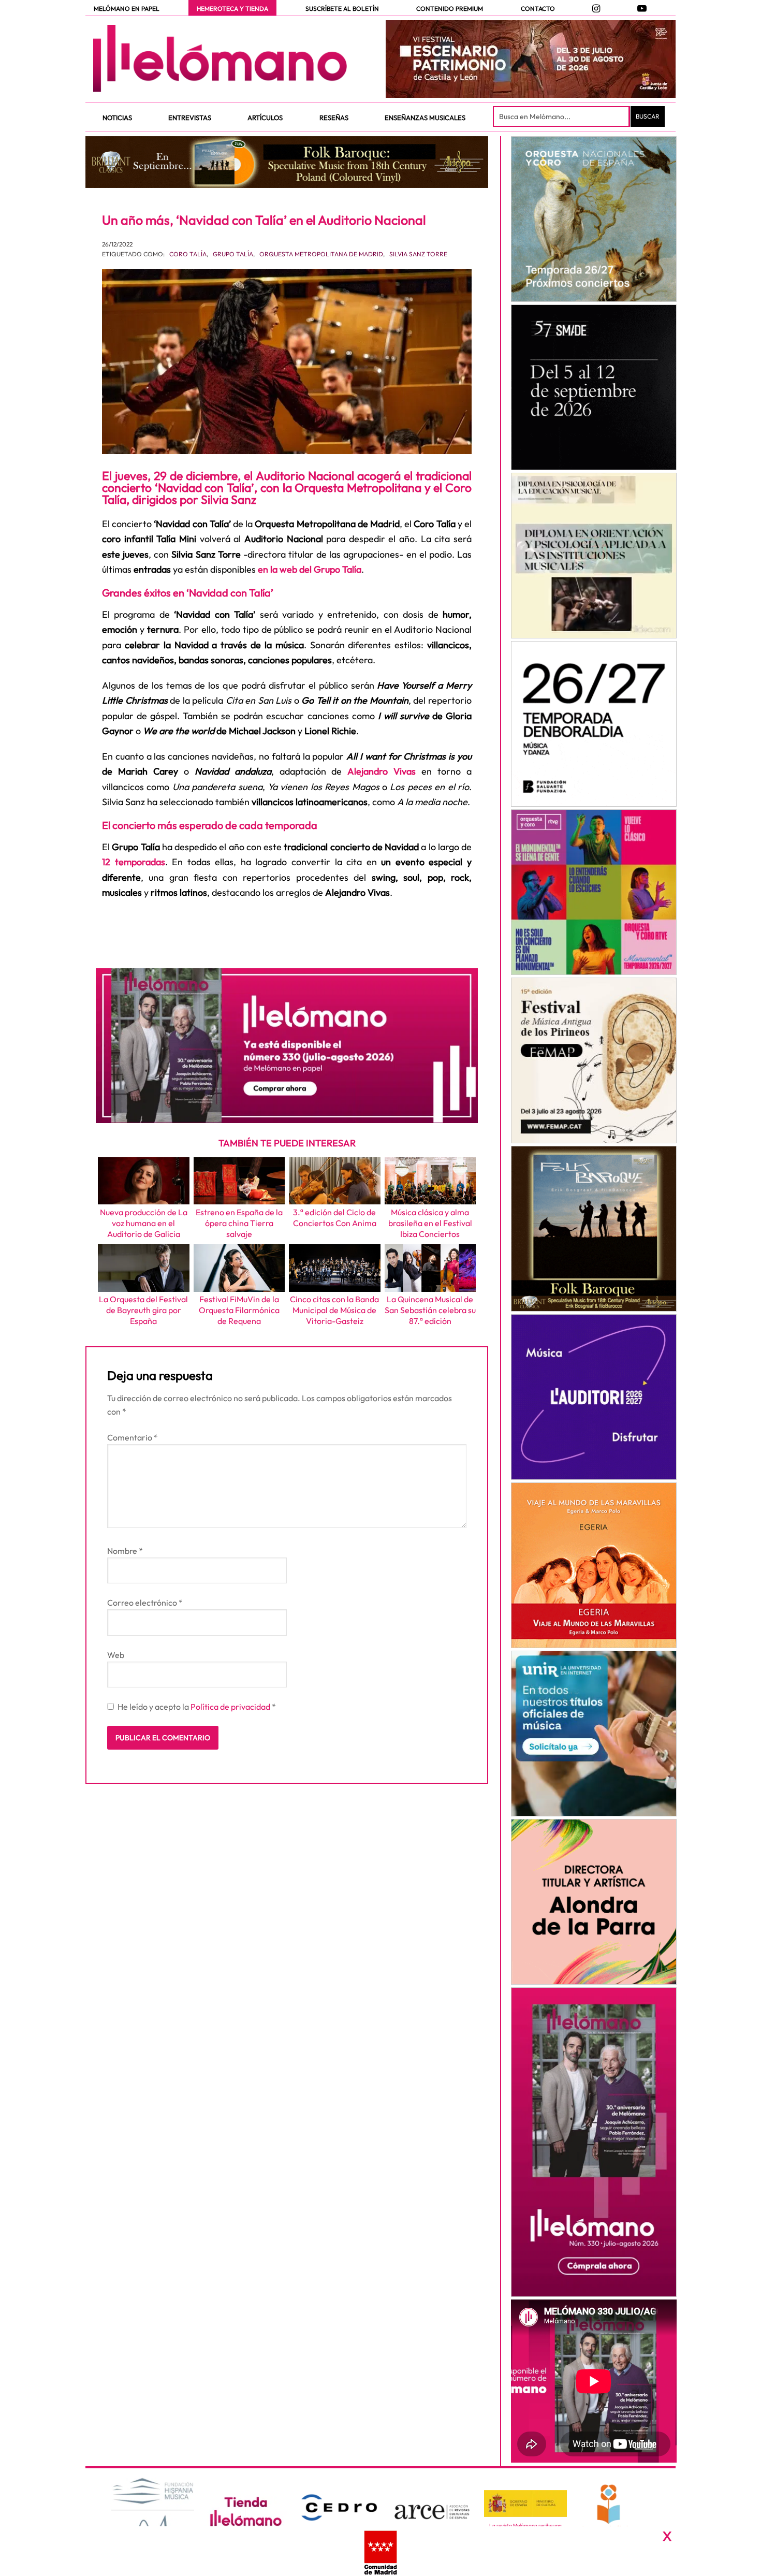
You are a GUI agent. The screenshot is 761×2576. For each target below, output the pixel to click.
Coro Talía (188, 254)
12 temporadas (134, 862)
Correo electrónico (145, 1603)
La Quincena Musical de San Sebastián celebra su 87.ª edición (430, 1310)
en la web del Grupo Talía (310, 569)
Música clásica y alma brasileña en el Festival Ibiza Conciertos (430, 1223)
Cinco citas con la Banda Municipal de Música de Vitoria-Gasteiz (334, 1310)
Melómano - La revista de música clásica (220, 59)
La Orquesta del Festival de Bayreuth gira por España (143, 1310)
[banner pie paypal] (380, 2551)
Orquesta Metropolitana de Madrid (321, 254)
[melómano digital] (594, 219)
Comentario (133, 1437)
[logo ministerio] (525, 2504)
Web (116, 1655)
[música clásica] (594, 1734)
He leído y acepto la (197, 1707)
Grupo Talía (233, 254)
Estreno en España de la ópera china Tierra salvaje (239, 1223)
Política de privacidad (231, 1707)
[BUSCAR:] (562, 117)
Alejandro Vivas (382, 771)
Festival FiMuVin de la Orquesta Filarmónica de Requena (239, 1310)
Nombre (125, 1551)
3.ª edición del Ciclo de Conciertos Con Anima (335, 1218)
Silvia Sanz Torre (418, 254)
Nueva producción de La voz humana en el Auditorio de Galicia (144, 1223)
